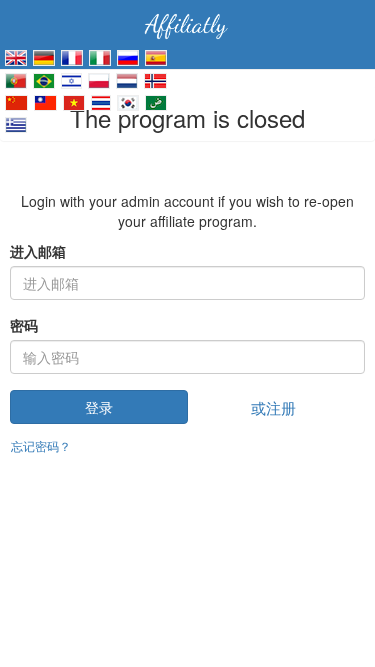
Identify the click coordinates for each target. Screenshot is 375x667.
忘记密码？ (41, 445)
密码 (24, 325)
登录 (99, 407)
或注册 (273, 407)
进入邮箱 (38, 251)
